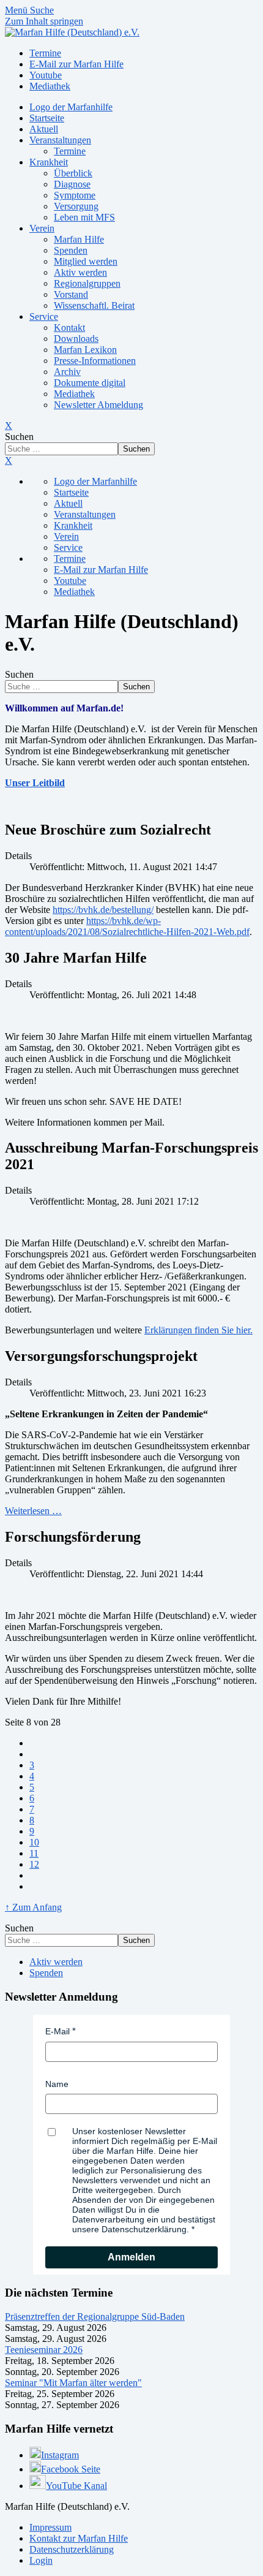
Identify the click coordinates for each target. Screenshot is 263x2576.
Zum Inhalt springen (44, 21)
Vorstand (71, 294)
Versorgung (76, 206)
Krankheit (49, 162)
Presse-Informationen (95, 361)
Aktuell (44, 129)
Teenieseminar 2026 (44, 2350)
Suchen (19, 437)
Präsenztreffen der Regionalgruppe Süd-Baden (95, 2317)
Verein (42, 228)
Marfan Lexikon (85, 350)
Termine (70, 151)
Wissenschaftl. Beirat (94, 305)
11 (34, 1853)
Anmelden (131, 2257)
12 (34, 1864)
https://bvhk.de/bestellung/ (103, 910)
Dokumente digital (90, 383)
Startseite (47, 118)
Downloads (76, 339)
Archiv (67, 372)
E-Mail (57, 2031)
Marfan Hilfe (79, 239)
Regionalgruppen (87, 283)
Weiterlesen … (33, 1511)
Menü (17, 10)
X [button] (9, 460)
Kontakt (69, 328)
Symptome (75, 195)
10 (34, 1842)
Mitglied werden (86, 261)
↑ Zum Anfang (33, 1907)
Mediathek (74, 394)
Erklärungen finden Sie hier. (198, 1330)
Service (44, 316)
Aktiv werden (80, 272)
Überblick (73, 173)
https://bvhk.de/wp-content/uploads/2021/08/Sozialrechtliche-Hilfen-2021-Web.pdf (127, 926)
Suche (42, 10)
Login (41, 2560)
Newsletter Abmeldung (98, 405)
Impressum (50, 2527)
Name (57, 2084)
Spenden (71, 250)
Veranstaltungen (60, 140)
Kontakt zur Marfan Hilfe (79, 2538)
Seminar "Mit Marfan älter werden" (73, 2383)
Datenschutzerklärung (72, 2549)
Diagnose (72, 184)
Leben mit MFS (84, 217)
